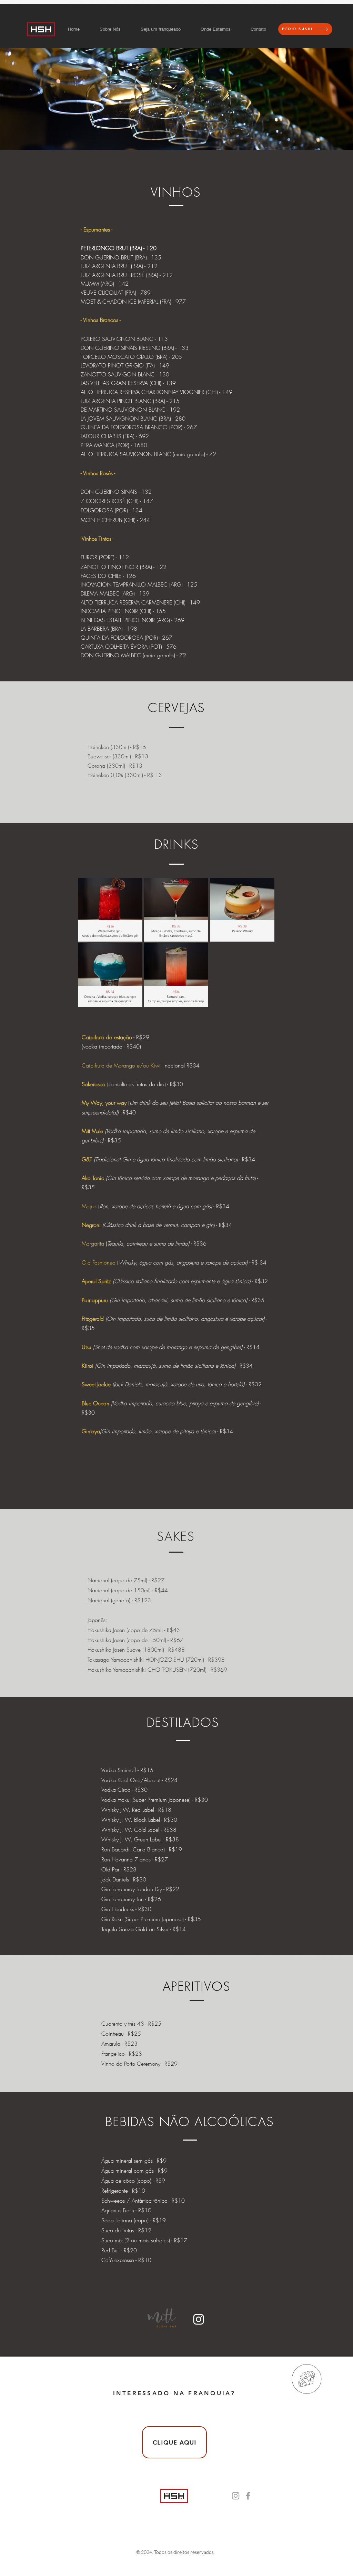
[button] (110, 910)
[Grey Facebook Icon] (248, 2496)
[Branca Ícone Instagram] (199, 2319)
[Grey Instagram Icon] (236, 2496)
